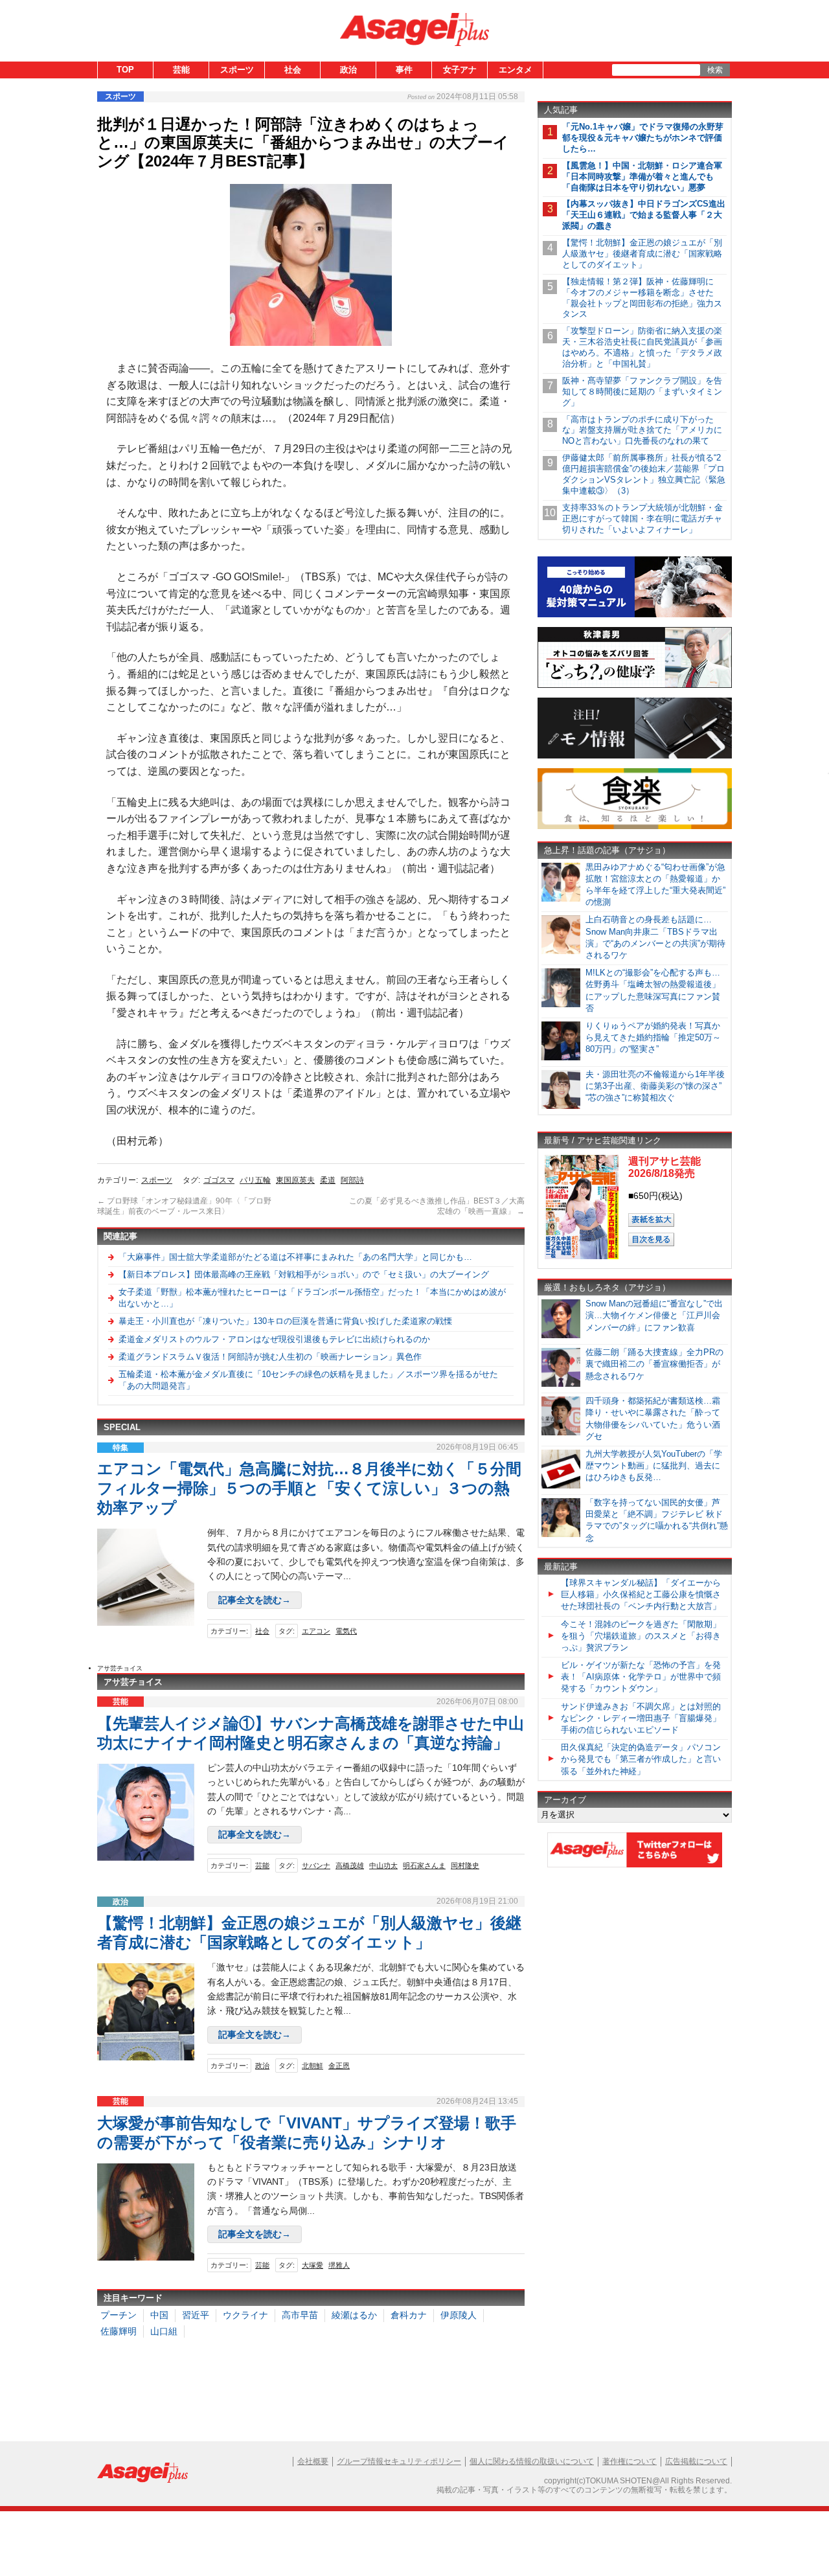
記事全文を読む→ (255, 1600)
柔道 (328, 1180)
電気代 (346, 1631)
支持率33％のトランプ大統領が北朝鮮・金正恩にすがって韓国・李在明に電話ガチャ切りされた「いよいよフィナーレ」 (642, 519)
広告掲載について (696, 2461)
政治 (348, 70)
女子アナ (460, 70)
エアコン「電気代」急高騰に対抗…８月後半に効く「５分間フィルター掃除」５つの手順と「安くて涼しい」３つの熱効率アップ (309, 1488)
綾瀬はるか (354, 2315)
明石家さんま (424, 1865)
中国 (159, 2315)
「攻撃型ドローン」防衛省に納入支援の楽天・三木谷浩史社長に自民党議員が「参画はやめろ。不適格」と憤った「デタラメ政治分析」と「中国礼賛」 (642, 347)
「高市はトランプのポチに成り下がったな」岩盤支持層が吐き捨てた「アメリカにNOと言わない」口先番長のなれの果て (642, 430)
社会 (293, 70)
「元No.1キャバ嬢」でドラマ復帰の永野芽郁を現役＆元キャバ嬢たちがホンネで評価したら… (643, 138)
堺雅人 (339, 2265)
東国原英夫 (295, 1180)
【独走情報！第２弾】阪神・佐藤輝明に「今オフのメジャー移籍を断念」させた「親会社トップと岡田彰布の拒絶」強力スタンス (642, 298)
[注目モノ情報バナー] (635, 756)
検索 (715, 70)
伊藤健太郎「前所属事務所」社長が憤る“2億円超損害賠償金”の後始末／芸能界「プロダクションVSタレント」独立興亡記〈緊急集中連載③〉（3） (644, 474)
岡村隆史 (465, 1865)
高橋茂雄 (350, 1865)
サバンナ (316, 1865)
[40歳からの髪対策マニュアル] (635, 615)
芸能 (181, 70)
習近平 (196, 2315)
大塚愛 (312, 2265)
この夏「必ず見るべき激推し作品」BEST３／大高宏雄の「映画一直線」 (437, 1206)
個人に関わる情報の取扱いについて (532, 2461)
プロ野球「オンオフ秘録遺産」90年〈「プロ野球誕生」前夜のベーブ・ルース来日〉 (184, 1206)
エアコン (316, 1631)
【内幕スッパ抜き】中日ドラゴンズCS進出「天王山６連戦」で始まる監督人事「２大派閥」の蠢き (644, 215)
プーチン (119, 2315)
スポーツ (237, 70)
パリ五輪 (255, 1180)
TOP (125, 70)
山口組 (164, 2331)
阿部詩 (352, 1180)
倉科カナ (409, 2315)
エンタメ (516, 70)
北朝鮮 (312, 2066)
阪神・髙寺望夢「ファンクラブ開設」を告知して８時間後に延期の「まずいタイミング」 (642, 392)
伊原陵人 (459, 2315)
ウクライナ (245, 2315)
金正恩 (339, 2066)
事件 (404, 70)
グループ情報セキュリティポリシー (399, 2461)
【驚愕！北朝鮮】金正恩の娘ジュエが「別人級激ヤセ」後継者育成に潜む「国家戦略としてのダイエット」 (642, 254)
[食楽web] (635, 827)
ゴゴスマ (219, 1180)
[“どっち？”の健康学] (635, 686)
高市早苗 (300, 2315)
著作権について (630, 2461)
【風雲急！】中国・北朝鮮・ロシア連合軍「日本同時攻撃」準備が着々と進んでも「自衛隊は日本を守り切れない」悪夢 (642, 177)
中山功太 (383, 1865)
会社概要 (313, 2461)
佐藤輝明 (119, 2331)
